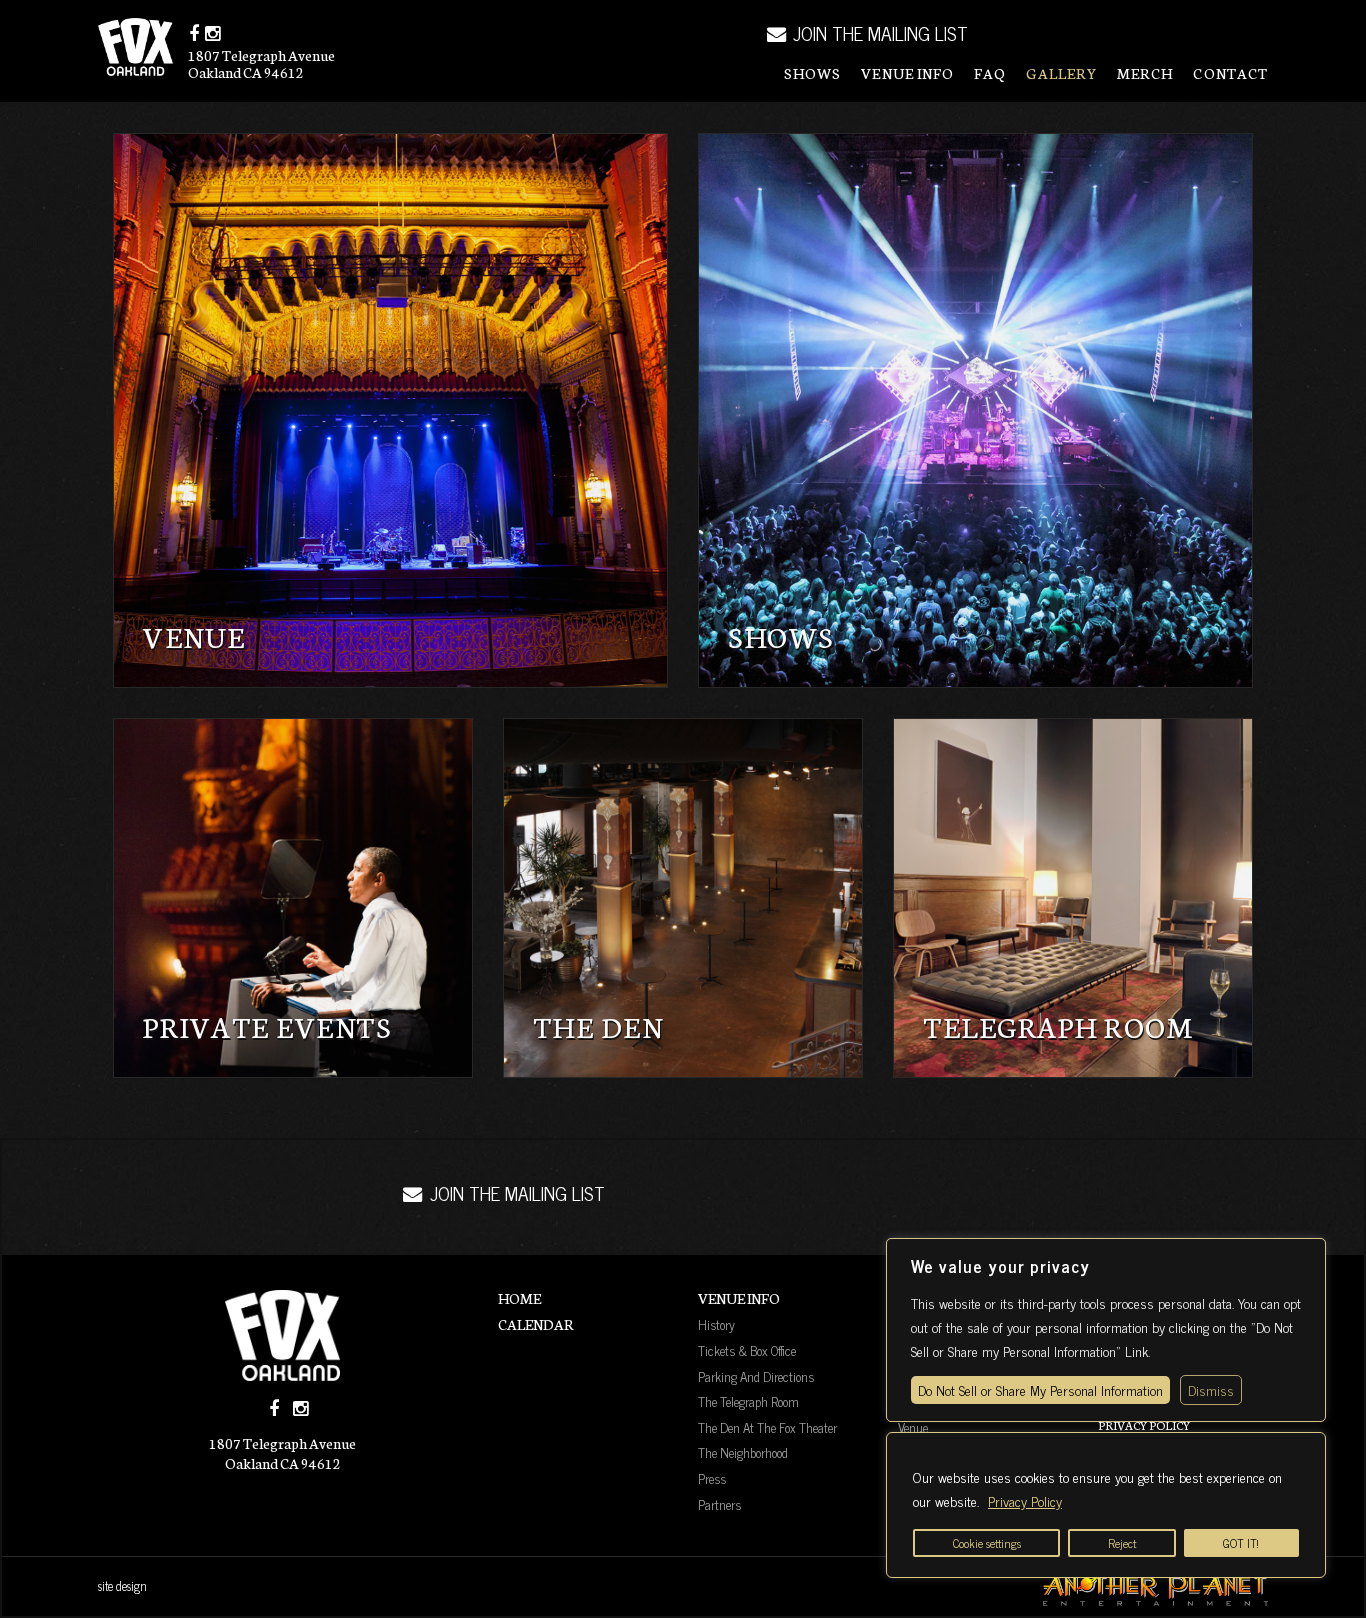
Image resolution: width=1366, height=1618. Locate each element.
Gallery (1061, 73)
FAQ (990, 73)
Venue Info (907, 73)
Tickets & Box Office (747, 1350)
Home (519, 1298)
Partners (719, 1504)
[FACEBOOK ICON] (274, 1408)
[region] (1106, 1505)
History (716, 1324)
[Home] (283, 1335)
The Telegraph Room (748, 1401)
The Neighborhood (743, 1452)
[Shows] (975, 410)
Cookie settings (987, 1543)
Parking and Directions (756, 1376)
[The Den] (683, 898)
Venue (913, 1427)
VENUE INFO (739, 1298)
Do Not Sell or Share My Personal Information (1040, 1389)
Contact (1230, 73)
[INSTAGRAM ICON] (300, 1408)
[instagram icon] (212, 32)
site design (122, 1586)
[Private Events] (293, 898)
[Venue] (390, 410)
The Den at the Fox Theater (767, 1427)
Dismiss (1211, 1389)
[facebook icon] (194, 32)
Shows (812, 73)
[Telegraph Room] (1073, 898)
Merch (1145, 73)
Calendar (536, 1324)
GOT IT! (1241, 1543)
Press (712, 1478)
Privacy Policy (1025, 1500)
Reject (1122, 1543)
